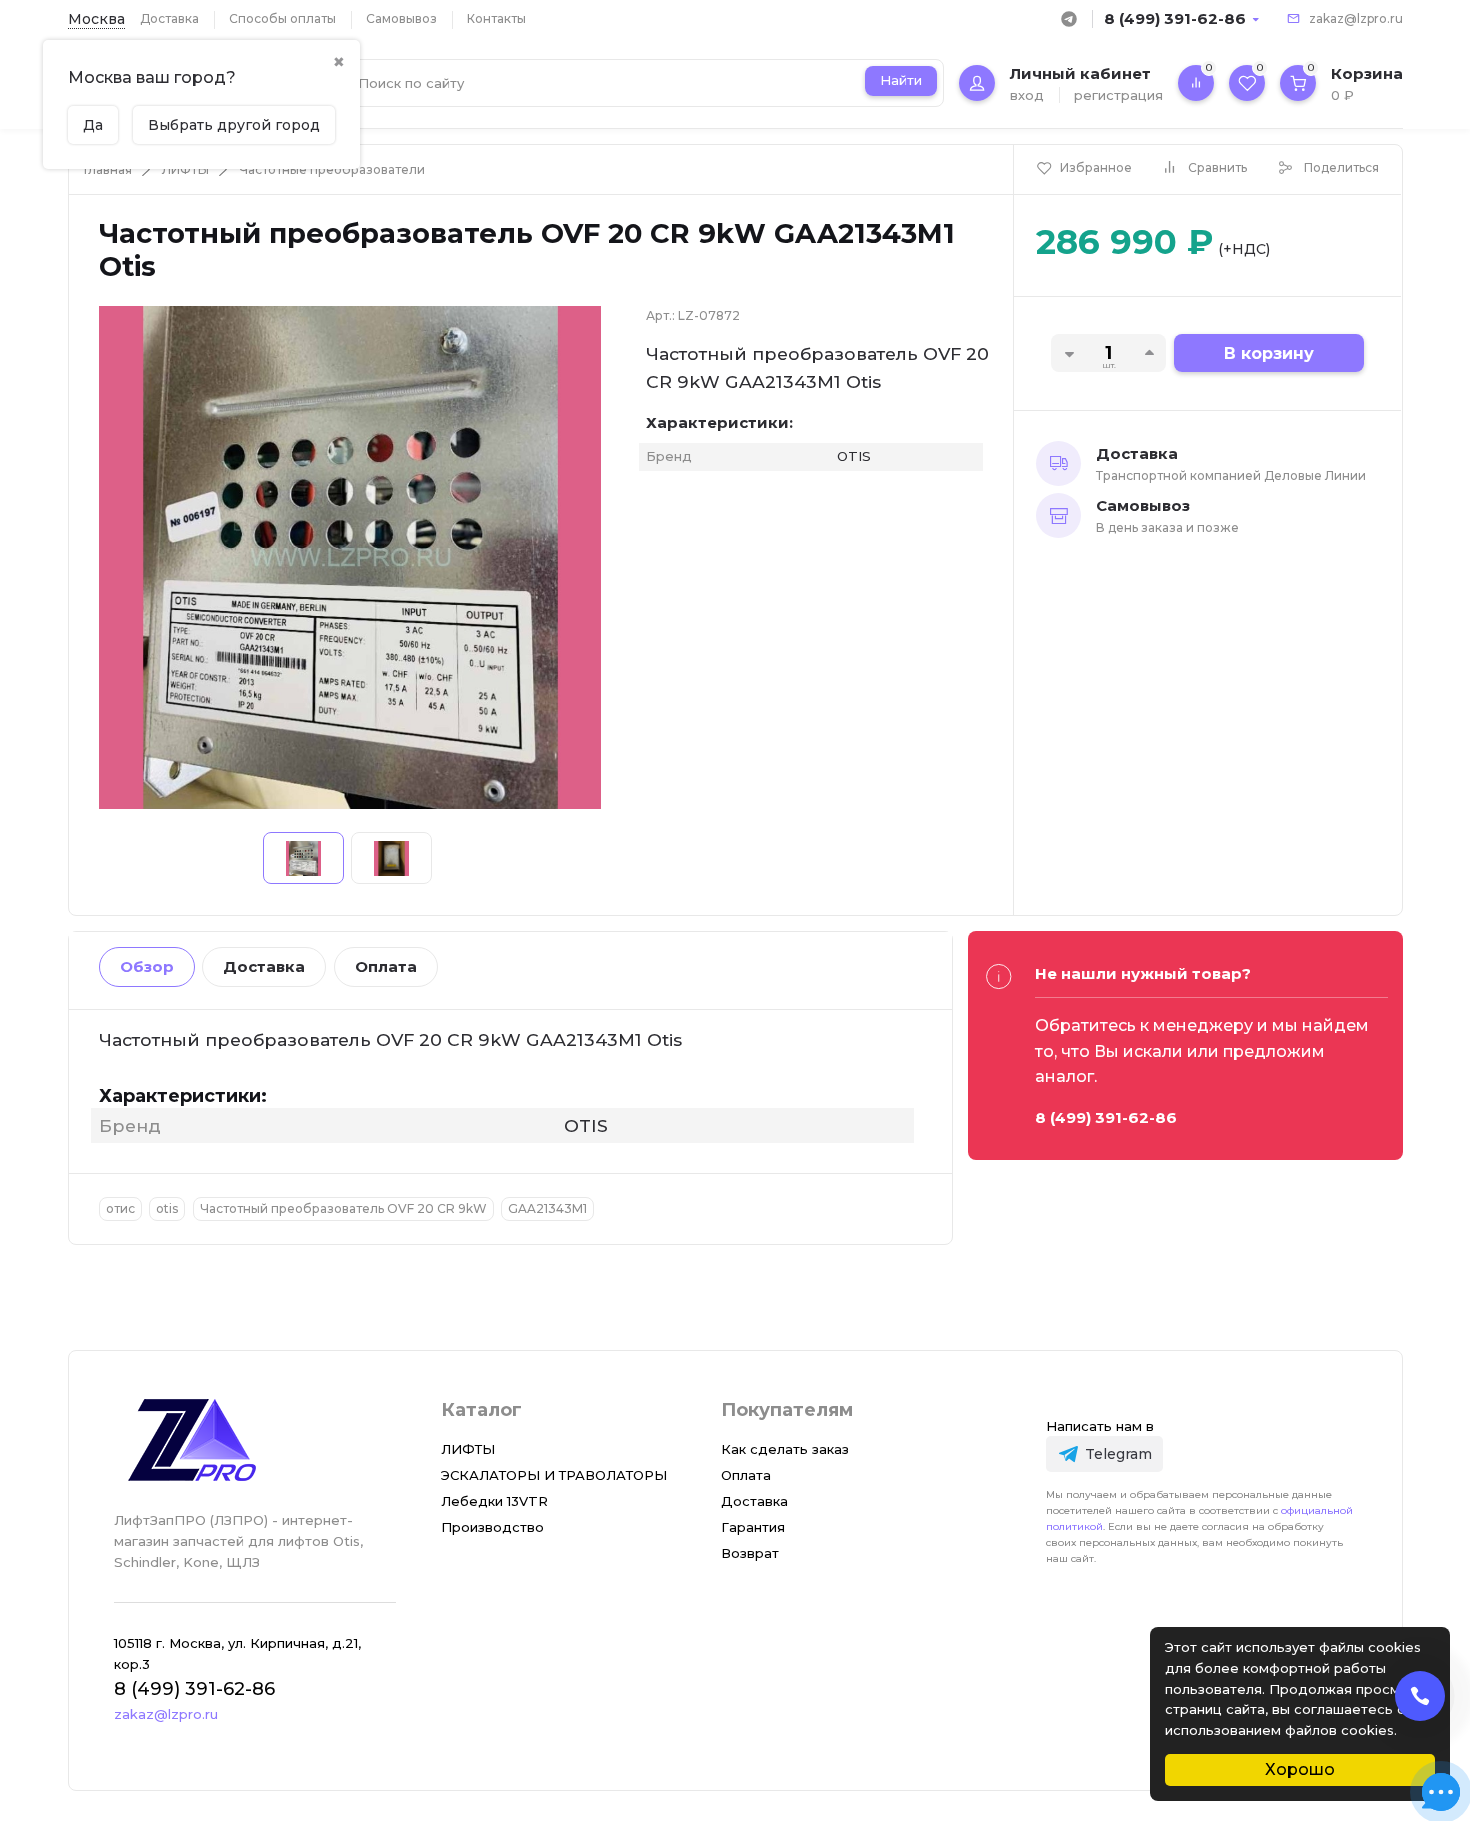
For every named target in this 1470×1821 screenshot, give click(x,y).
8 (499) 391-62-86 (1175, 18)
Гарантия (753, 1527)
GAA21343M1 (547, 1208)
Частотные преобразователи (332, 169)
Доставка (169, 18)
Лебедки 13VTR (494, 1501)
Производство (492, 1527)
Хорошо (1300, 1769)
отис (120, 1208)
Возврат (750, 1553)
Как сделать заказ (785, 1449)
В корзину (1269, 353)
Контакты (496, 18)
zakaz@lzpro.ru (1356, 18)
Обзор (147, 966)
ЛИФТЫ (185, 169)
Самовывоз (401, 18)
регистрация (1118, 95)
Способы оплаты (282, 18)
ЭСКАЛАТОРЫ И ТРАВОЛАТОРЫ (554, 1475)
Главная (108, 169)
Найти (901, 80)
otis (167, 1208)
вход (1027, 95)
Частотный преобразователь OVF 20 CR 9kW (343, 1208)
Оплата (386, 966)
